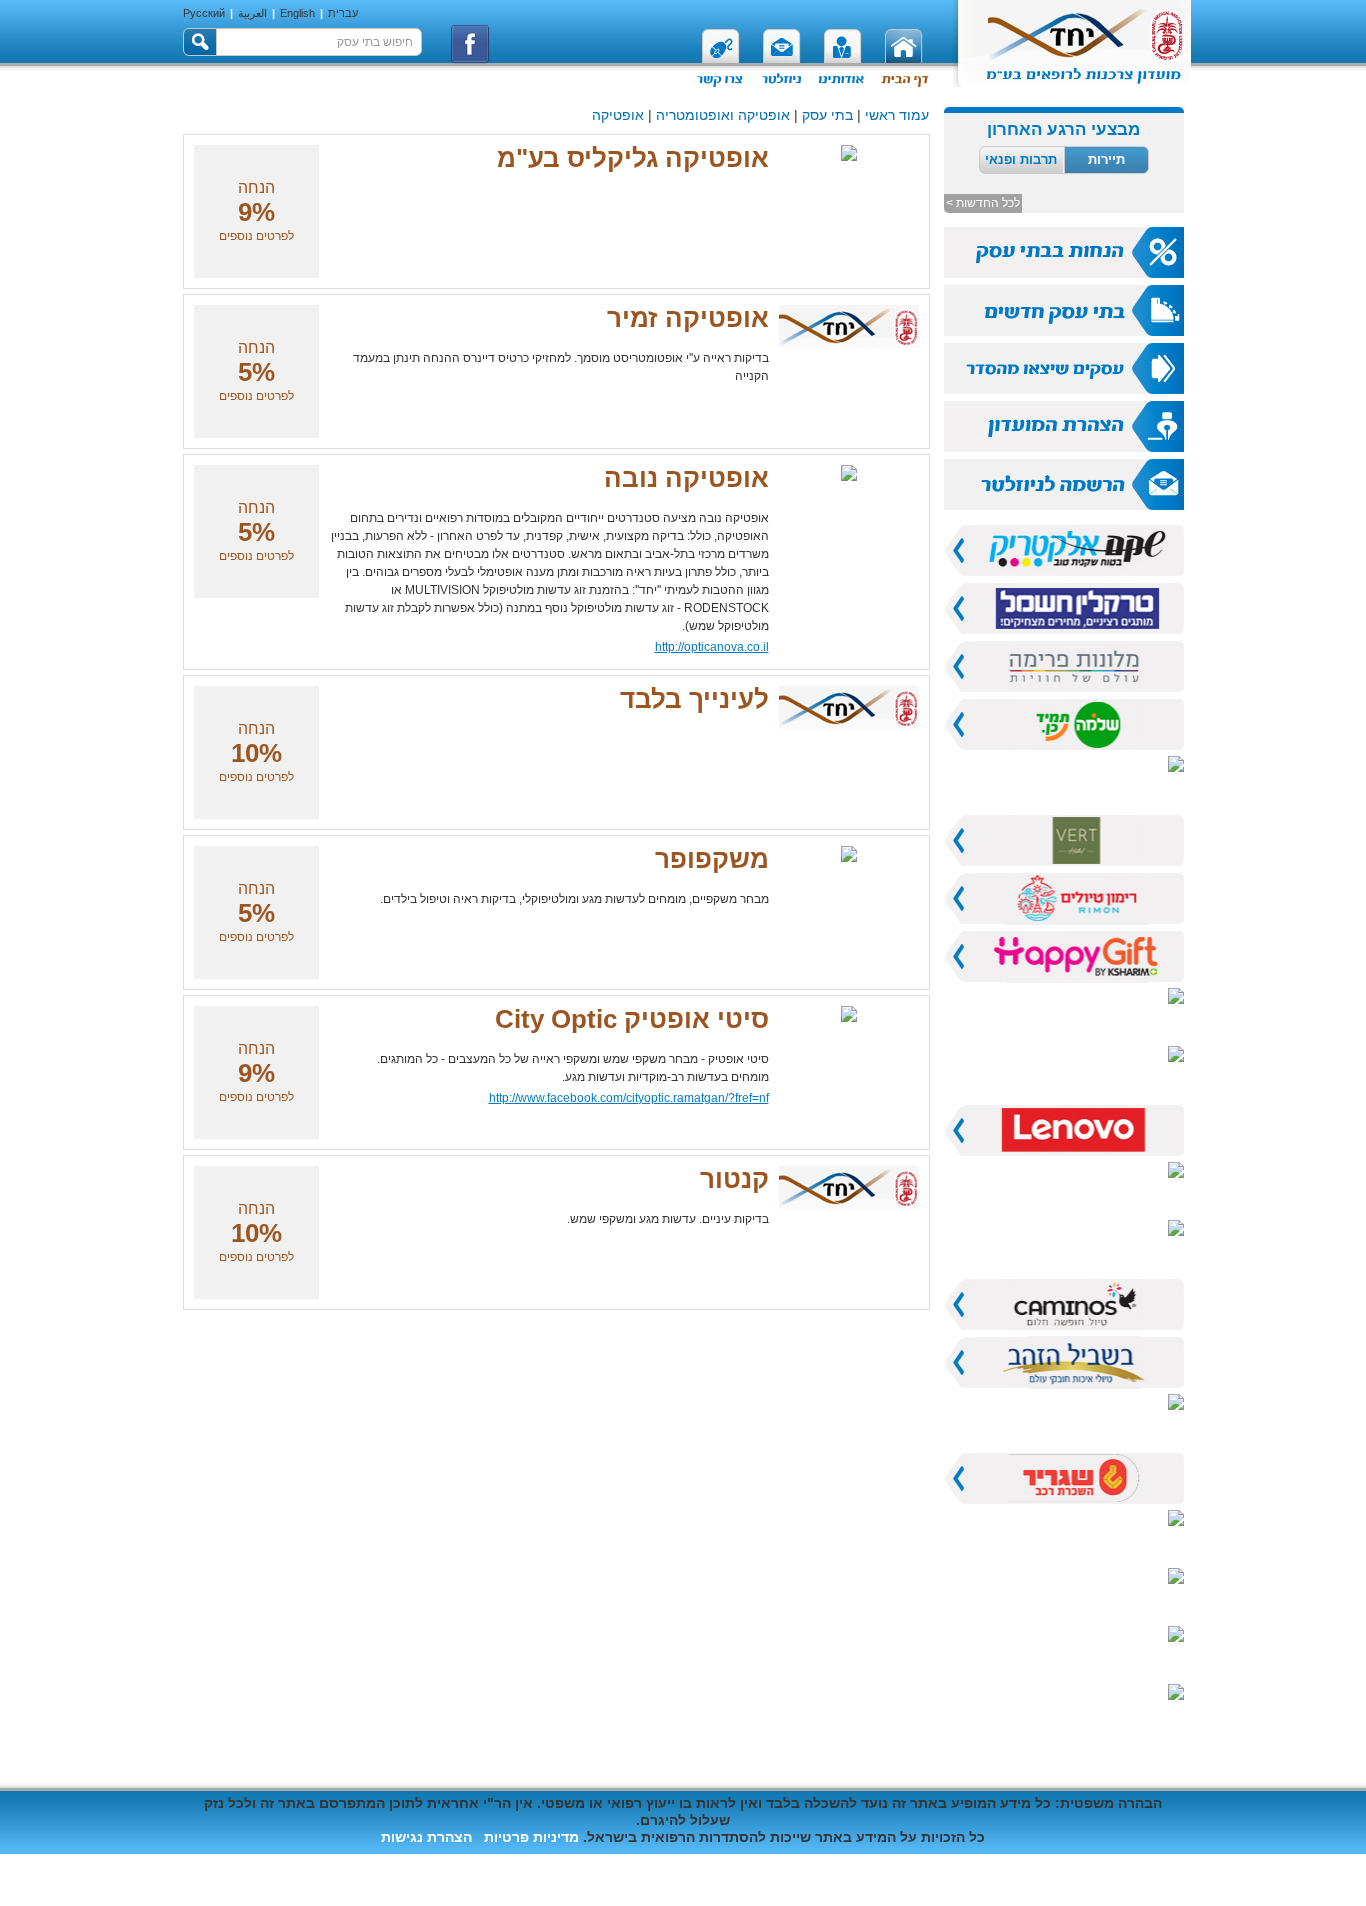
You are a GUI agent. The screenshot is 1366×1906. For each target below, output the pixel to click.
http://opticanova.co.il (712, 647)
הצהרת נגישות (426, 1837)
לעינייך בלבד (694, 699)
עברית (343, 13)
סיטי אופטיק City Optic (632, 1019)
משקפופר (712, 859)
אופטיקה (618, 115)
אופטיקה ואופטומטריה (723, 115)
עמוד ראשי (897, 115)
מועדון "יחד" (1147, 1879)
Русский (204, 13)
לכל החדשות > (983, 203)
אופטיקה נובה (686, 478)
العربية (252, 13)
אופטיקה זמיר (688, 318)
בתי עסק (827, 115)
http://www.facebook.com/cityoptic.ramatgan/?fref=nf (629, 1098)
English (297, 13)
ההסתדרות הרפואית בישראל (988, 1879)
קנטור (734, 1179)
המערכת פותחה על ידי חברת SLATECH (308, 1863)
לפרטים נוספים (256, 236)
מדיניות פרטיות (531, 1837)
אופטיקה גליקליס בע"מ (633, 158)
